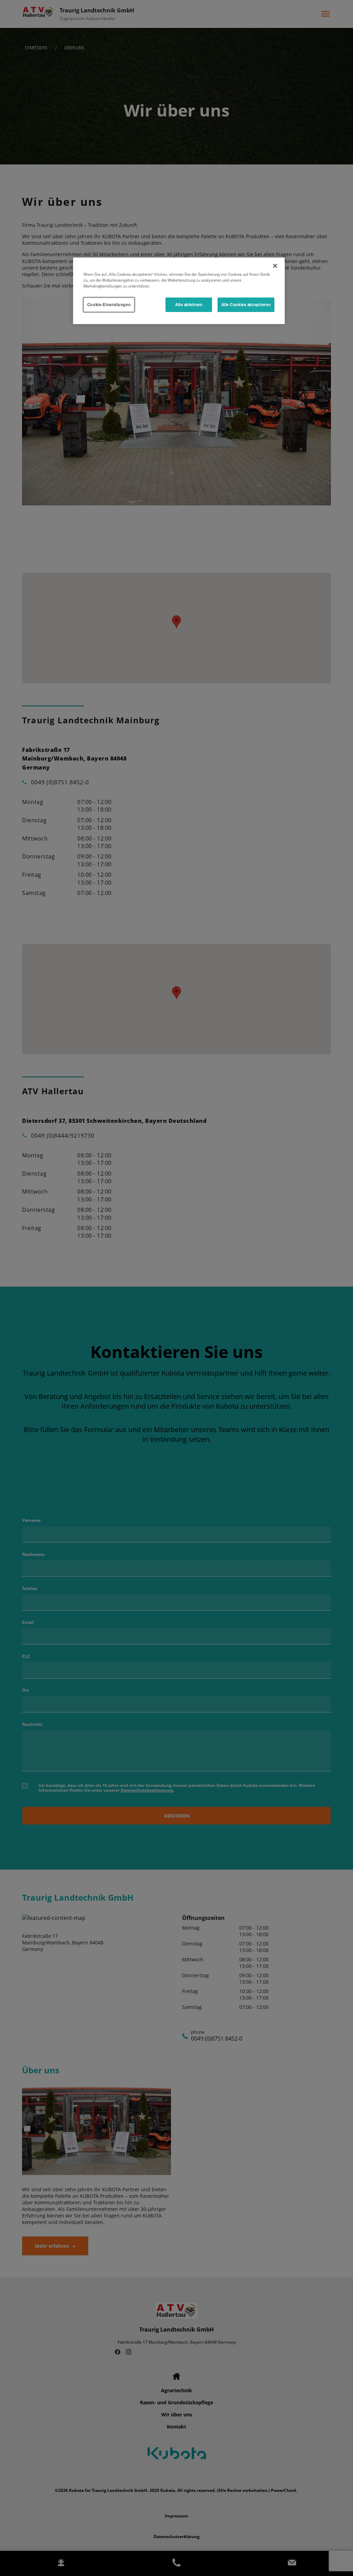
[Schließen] (275, 266)
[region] (179, 291)
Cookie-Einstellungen (109, 304)
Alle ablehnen (189, 304)
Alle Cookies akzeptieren (246, 304)
